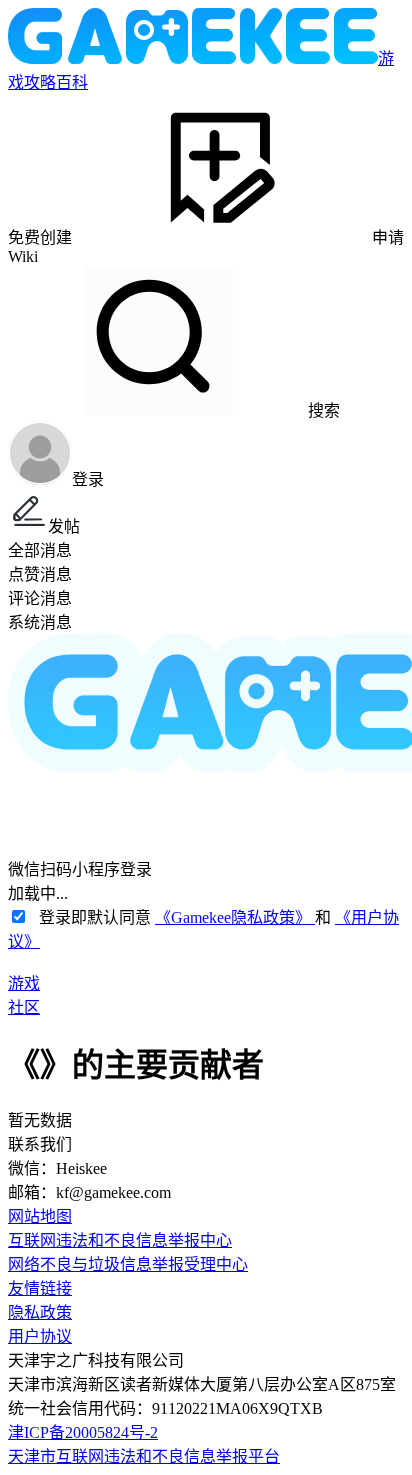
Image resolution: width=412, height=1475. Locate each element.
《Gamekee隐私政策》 (235, 917)
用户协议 (40, 1336)
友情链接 (40, 1288)
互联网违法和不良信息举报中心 (120, 1240)
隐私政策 (40, 1312)
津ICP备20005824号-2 (83, 1432)
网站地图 (40, 1216)
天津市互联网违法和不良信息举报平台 (144, 1456)
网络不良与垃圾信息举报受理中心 (128, 1264)
